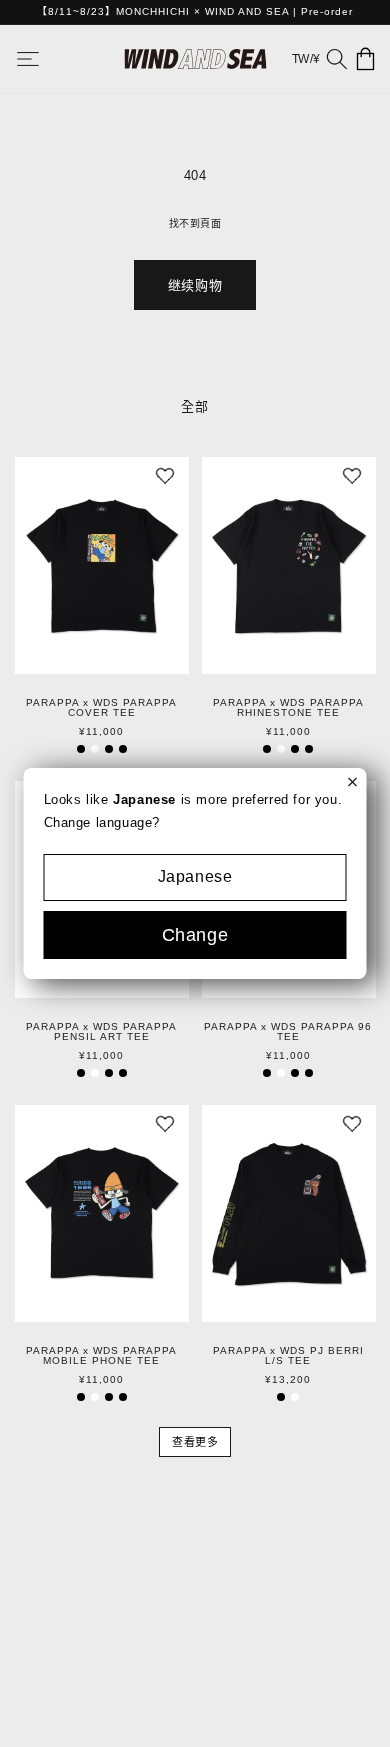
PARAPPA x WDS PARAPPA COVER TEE (101, 708)
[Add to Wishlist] (165, 481)
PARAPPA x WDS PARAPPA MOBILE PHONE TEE (101, 1356)
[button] (42, 59)
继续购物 (195, 285)
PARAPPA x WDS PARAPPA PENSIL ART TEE (101, 1032)
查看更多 (195, 1442)
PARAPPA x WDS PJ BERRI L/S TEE (288, 1356)
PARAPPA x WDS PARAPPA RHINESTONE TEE (288, 708)
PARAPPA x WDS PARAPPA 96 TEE (288, 1032)
